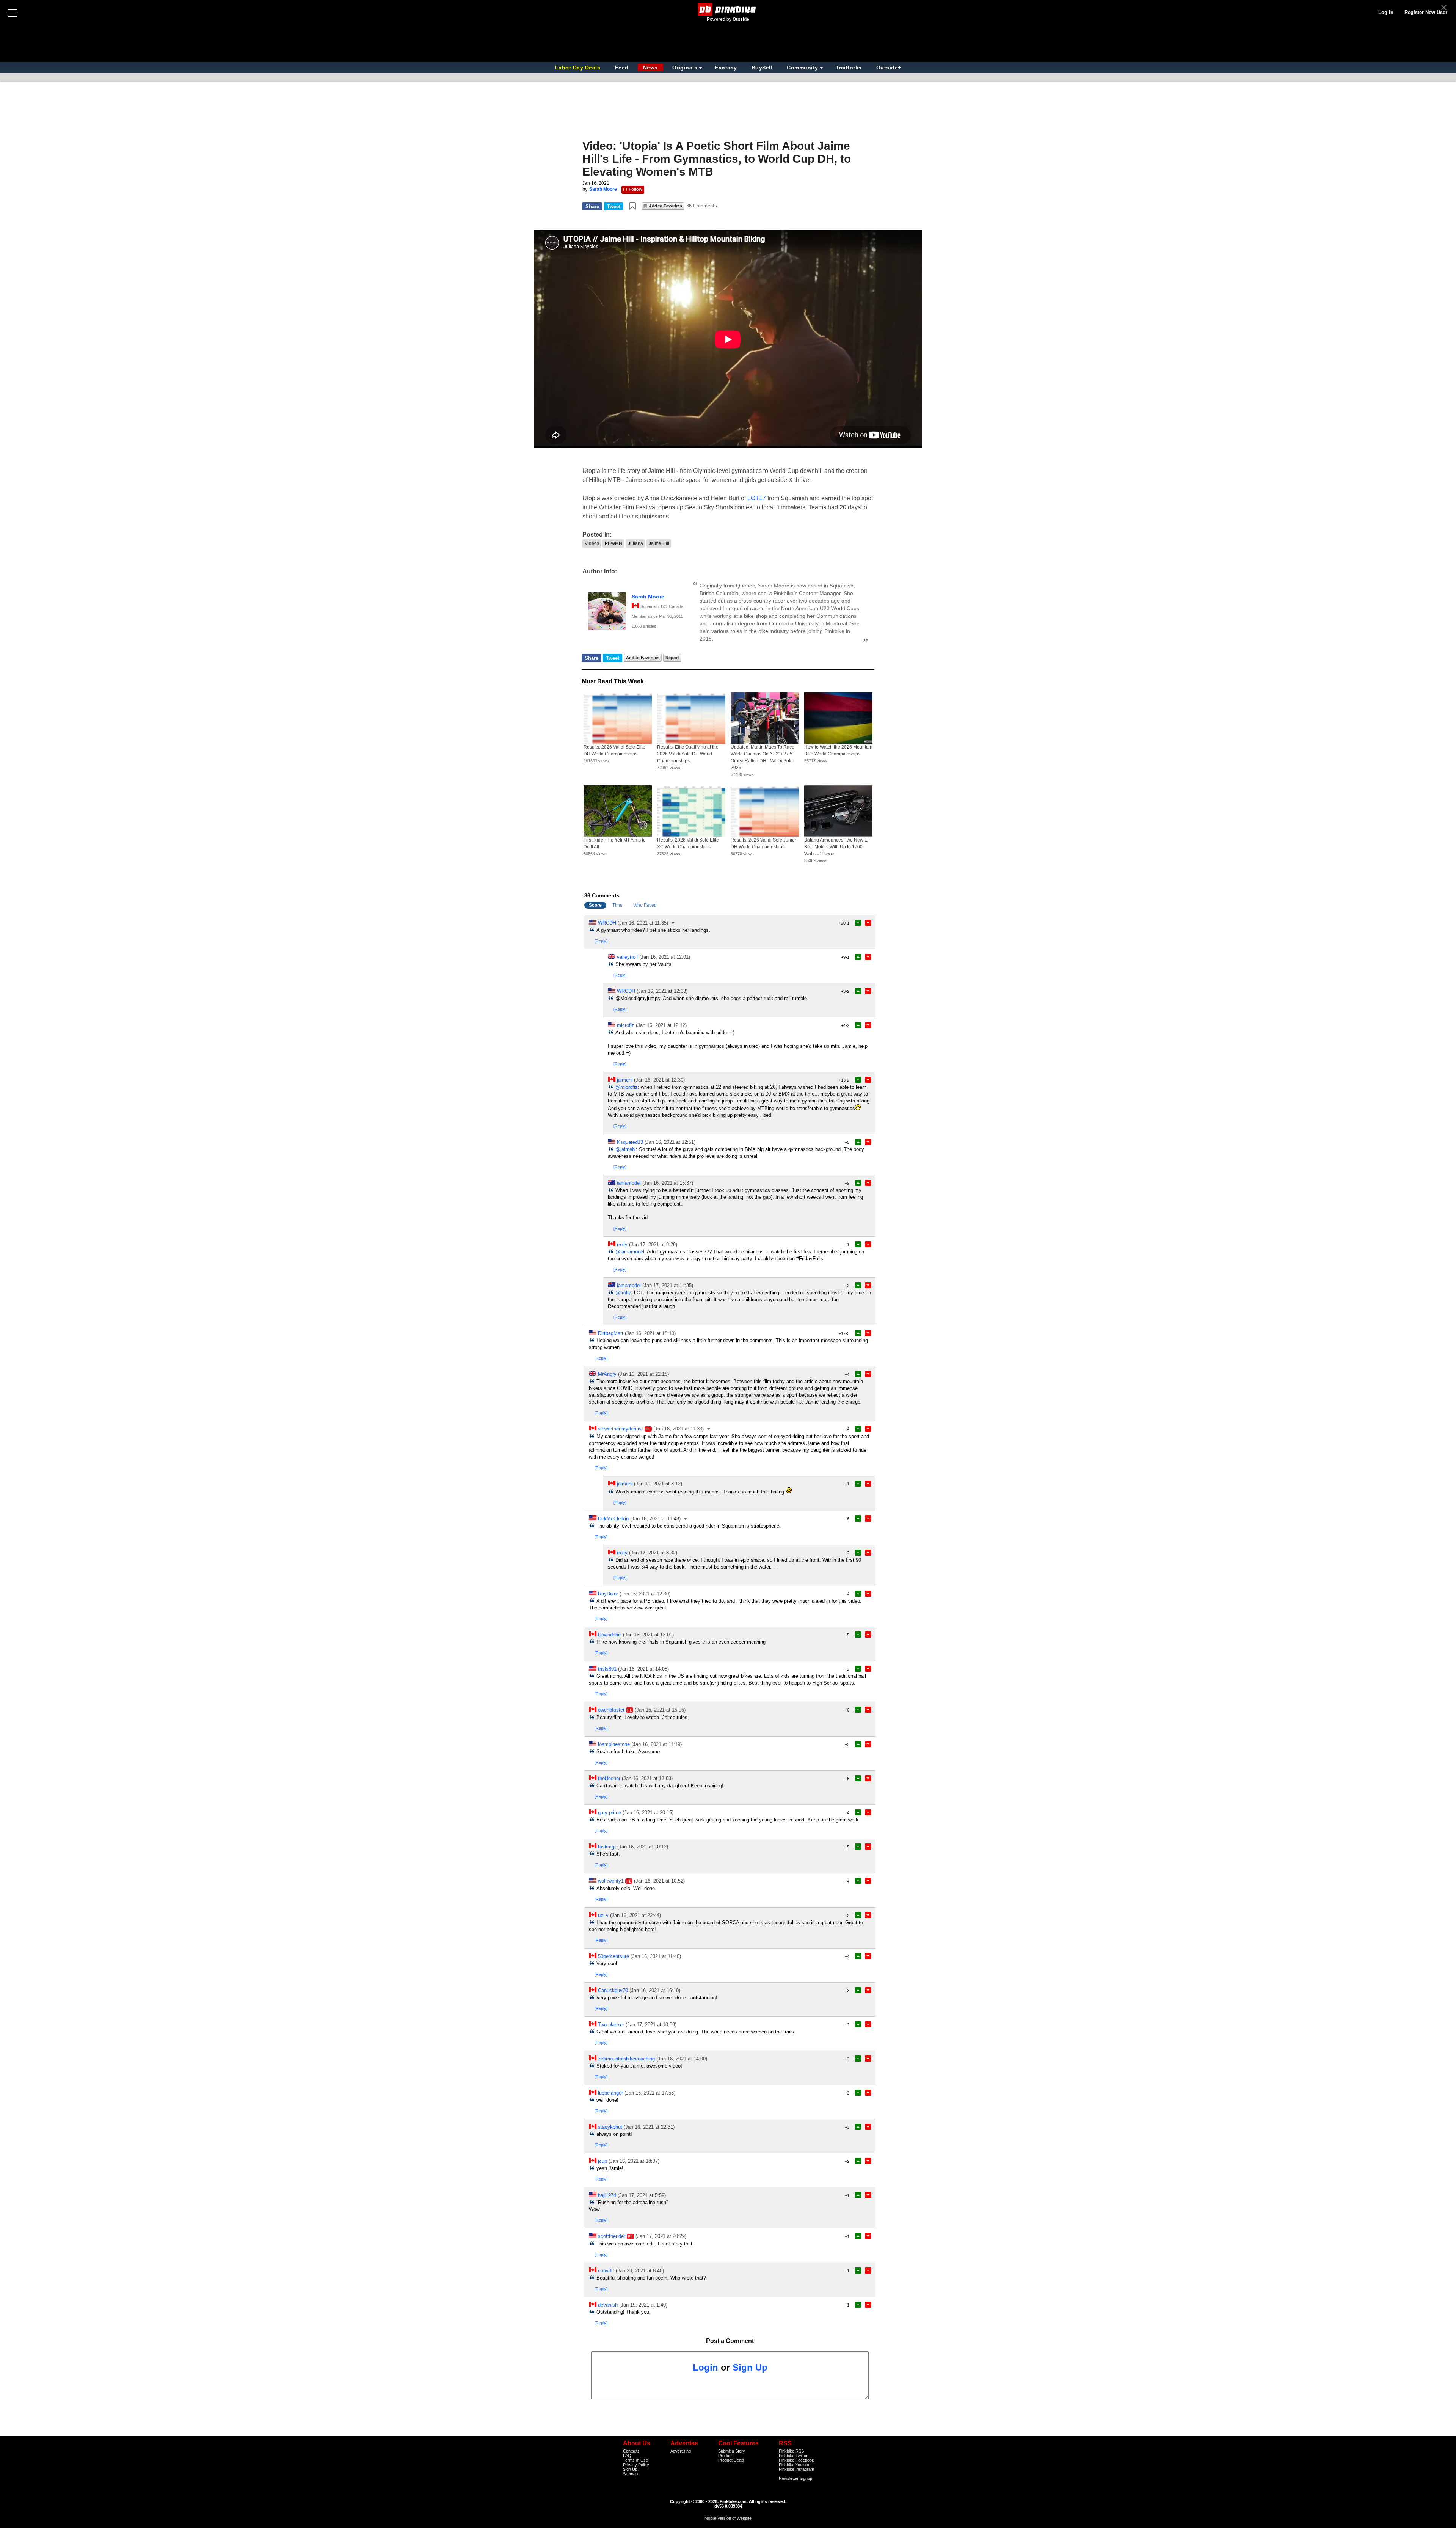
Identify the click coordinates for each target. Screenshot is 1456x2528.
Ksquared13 (630, 1142)
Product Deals (731, 2460)
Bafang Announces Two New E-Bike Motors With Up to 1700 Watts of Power (837, 847)
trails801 (607, 1669)
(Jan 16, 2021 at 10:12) (643, 1847)
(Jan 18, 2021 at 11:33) (679, 1429)
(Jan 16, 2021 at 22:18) (643, 1374)
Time (617, 905)
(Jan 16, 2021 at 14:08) (643, 1669)
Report (672, 658)
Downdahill (610, 1635)
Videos (592, 543)
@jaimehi (626, 1149)
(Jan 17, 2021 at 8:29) (653, 1244)
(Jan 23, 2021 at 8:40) (640, 2271)
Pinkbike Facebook (796, 2460)
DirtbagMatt (611, 1333)
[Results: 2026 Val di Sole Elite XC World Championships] (691, 811)
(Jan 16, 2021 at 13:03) (647, 1778)
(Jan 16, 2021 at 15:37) (668, 1183)
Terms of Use (635, 2460)
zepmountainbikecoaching (626, 2059)
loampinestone (614, 1744)
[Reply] (601, 941)
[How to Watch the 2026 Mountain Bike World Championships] (838, 718)
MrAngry (607, 1374)
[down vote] (868, 923)
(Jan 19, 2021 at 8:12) (658, 1484)
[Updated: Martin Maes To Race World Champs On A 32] (765, 718)
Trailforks (849, 68)
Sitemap (630, 2474)
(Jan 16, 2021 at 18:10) (650, 1333)
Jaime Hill (659, 543)
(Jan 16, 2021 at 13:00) (648, 1635)
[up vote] (858, 923)
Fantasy (726, 68)
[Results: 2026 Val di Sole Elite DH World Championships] (618, 718)
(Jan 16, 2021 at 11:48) (655, 1519)
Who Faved (645, 905)
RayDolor (608, 1594)
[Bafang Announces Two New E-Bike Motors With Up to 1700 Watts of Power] (838, 811)
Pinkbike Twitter (793, 2456)
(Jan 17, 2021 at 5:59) (642, 2195)
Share (592, 206)
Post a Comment (730, 2341)
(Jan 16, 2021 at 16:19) (655, 1990)
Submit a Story (732, 2451)
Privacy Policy (636, 2465)
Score (595, 905)
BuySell (762, 68)
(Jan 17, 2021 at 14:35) (668, 1285)
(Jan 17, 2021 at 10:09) (651, 2025)
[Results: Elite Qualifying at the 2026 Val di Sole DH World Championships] (691, 718)
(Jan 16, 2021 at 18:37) (634, 2161)
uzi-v (603, 1915)
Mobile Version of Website (728, 2518)
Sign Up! (631, 2469)
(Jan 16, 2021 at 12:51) (670, 1142)
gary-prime (610, 1813)
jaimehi (625, 1080)
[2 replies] (709, 1429)
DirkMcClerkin (613, 1519)
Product (725, 2456)
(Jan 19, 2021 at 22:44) (635, 1915)
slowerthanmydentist (621, 1429)
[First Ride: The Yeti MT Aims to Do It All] (618, 811)
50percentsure (613, 1956)
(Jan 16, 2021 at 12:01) (665, 957)
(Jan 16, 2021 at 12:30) (659, 1080)
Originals (685, 68)
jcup (602, 2161)
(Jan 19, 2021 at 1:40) (643, 2305)
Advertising (681, 2451)
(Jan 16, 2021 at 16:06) (660, 1710)
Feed (622, 68)
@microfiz (627, 1087)
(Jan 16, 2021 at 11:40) (656, 1956)
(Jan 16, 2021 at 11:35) (643, 923)
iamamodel (629, 1183)
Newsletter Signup (795, 2478)
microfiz (626, 1025)
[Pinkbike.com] (728, 9)
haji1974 (607, 2195)
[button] (632, 206)
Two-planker (611, 2025)
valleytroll (627, 957)
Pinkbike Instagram (796, 2469)
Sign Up (750, 2367)
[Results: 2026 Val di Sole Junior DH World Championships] (765, 811)
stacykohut (610, 2127)
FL (648, 1429)
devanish (608, 2305)
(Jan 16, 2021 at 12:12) (661, 1025)
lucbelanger (610, 2093)
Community (803, 68)
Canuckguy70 (613, 1990)
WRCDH (607, 923)
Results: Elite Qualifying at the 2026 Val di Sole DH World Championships (688, 754)
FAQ (627, 2456)
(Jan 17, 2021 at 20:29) (661, 2236)
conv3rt (606, 2271)
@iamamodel (630, 1252)
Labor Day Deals (579, 68)
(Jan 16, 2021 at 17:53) (650, 2093)
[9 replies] (673, 923)
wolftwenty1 (611, 1881)
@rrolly (623, 1293)
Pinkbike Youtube (795, 2465)
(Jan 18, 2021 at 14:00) (682, 2059)
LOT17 (757, 498)
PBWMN (613, 543)
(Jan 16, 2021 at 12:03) (662, 991)
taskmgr (607, 1847)
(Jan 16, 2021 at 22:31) (649, 2127)
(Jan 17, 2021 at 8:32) (653, 1553)
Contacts (631, 2451)
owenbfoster (611, 1710)
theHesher (609, 1778)
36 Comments (702, 206)
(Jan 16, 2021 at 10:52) (659, 1881)
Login (705, 2367)
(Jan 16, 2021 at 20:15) (648, 1813)
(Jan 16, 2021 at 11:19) (657, 1744)
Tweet (614, 206)
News (650, 68)
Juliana (635, 543)
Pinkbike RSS (791, 2451)
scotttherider (612, 2236)
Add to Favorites (665, 206)
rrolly (622, 1244)
